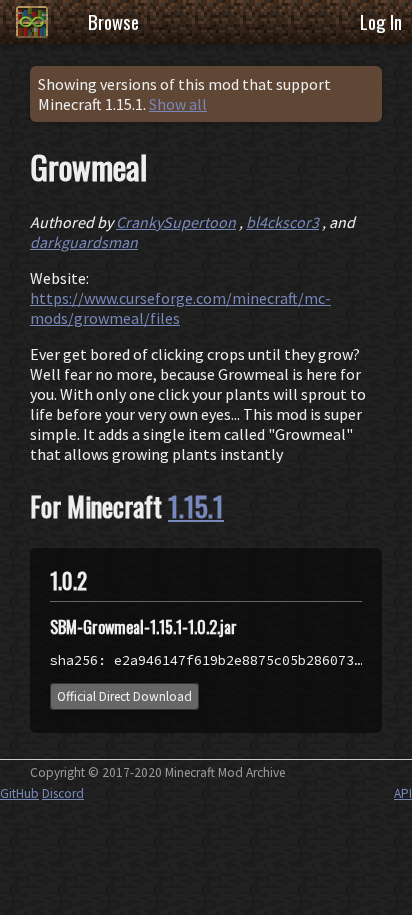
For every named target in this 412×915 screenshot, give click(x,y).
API (403, 793)
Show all (178, 104)
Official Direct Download (124, 696)
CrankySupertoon (176, 222)
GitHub (19, 793)
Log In (381, 21)
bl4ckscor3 (282, 222)
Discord (63, 793)
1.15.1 (196, 506)
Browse (113, 21)
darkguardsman (84, 242)
